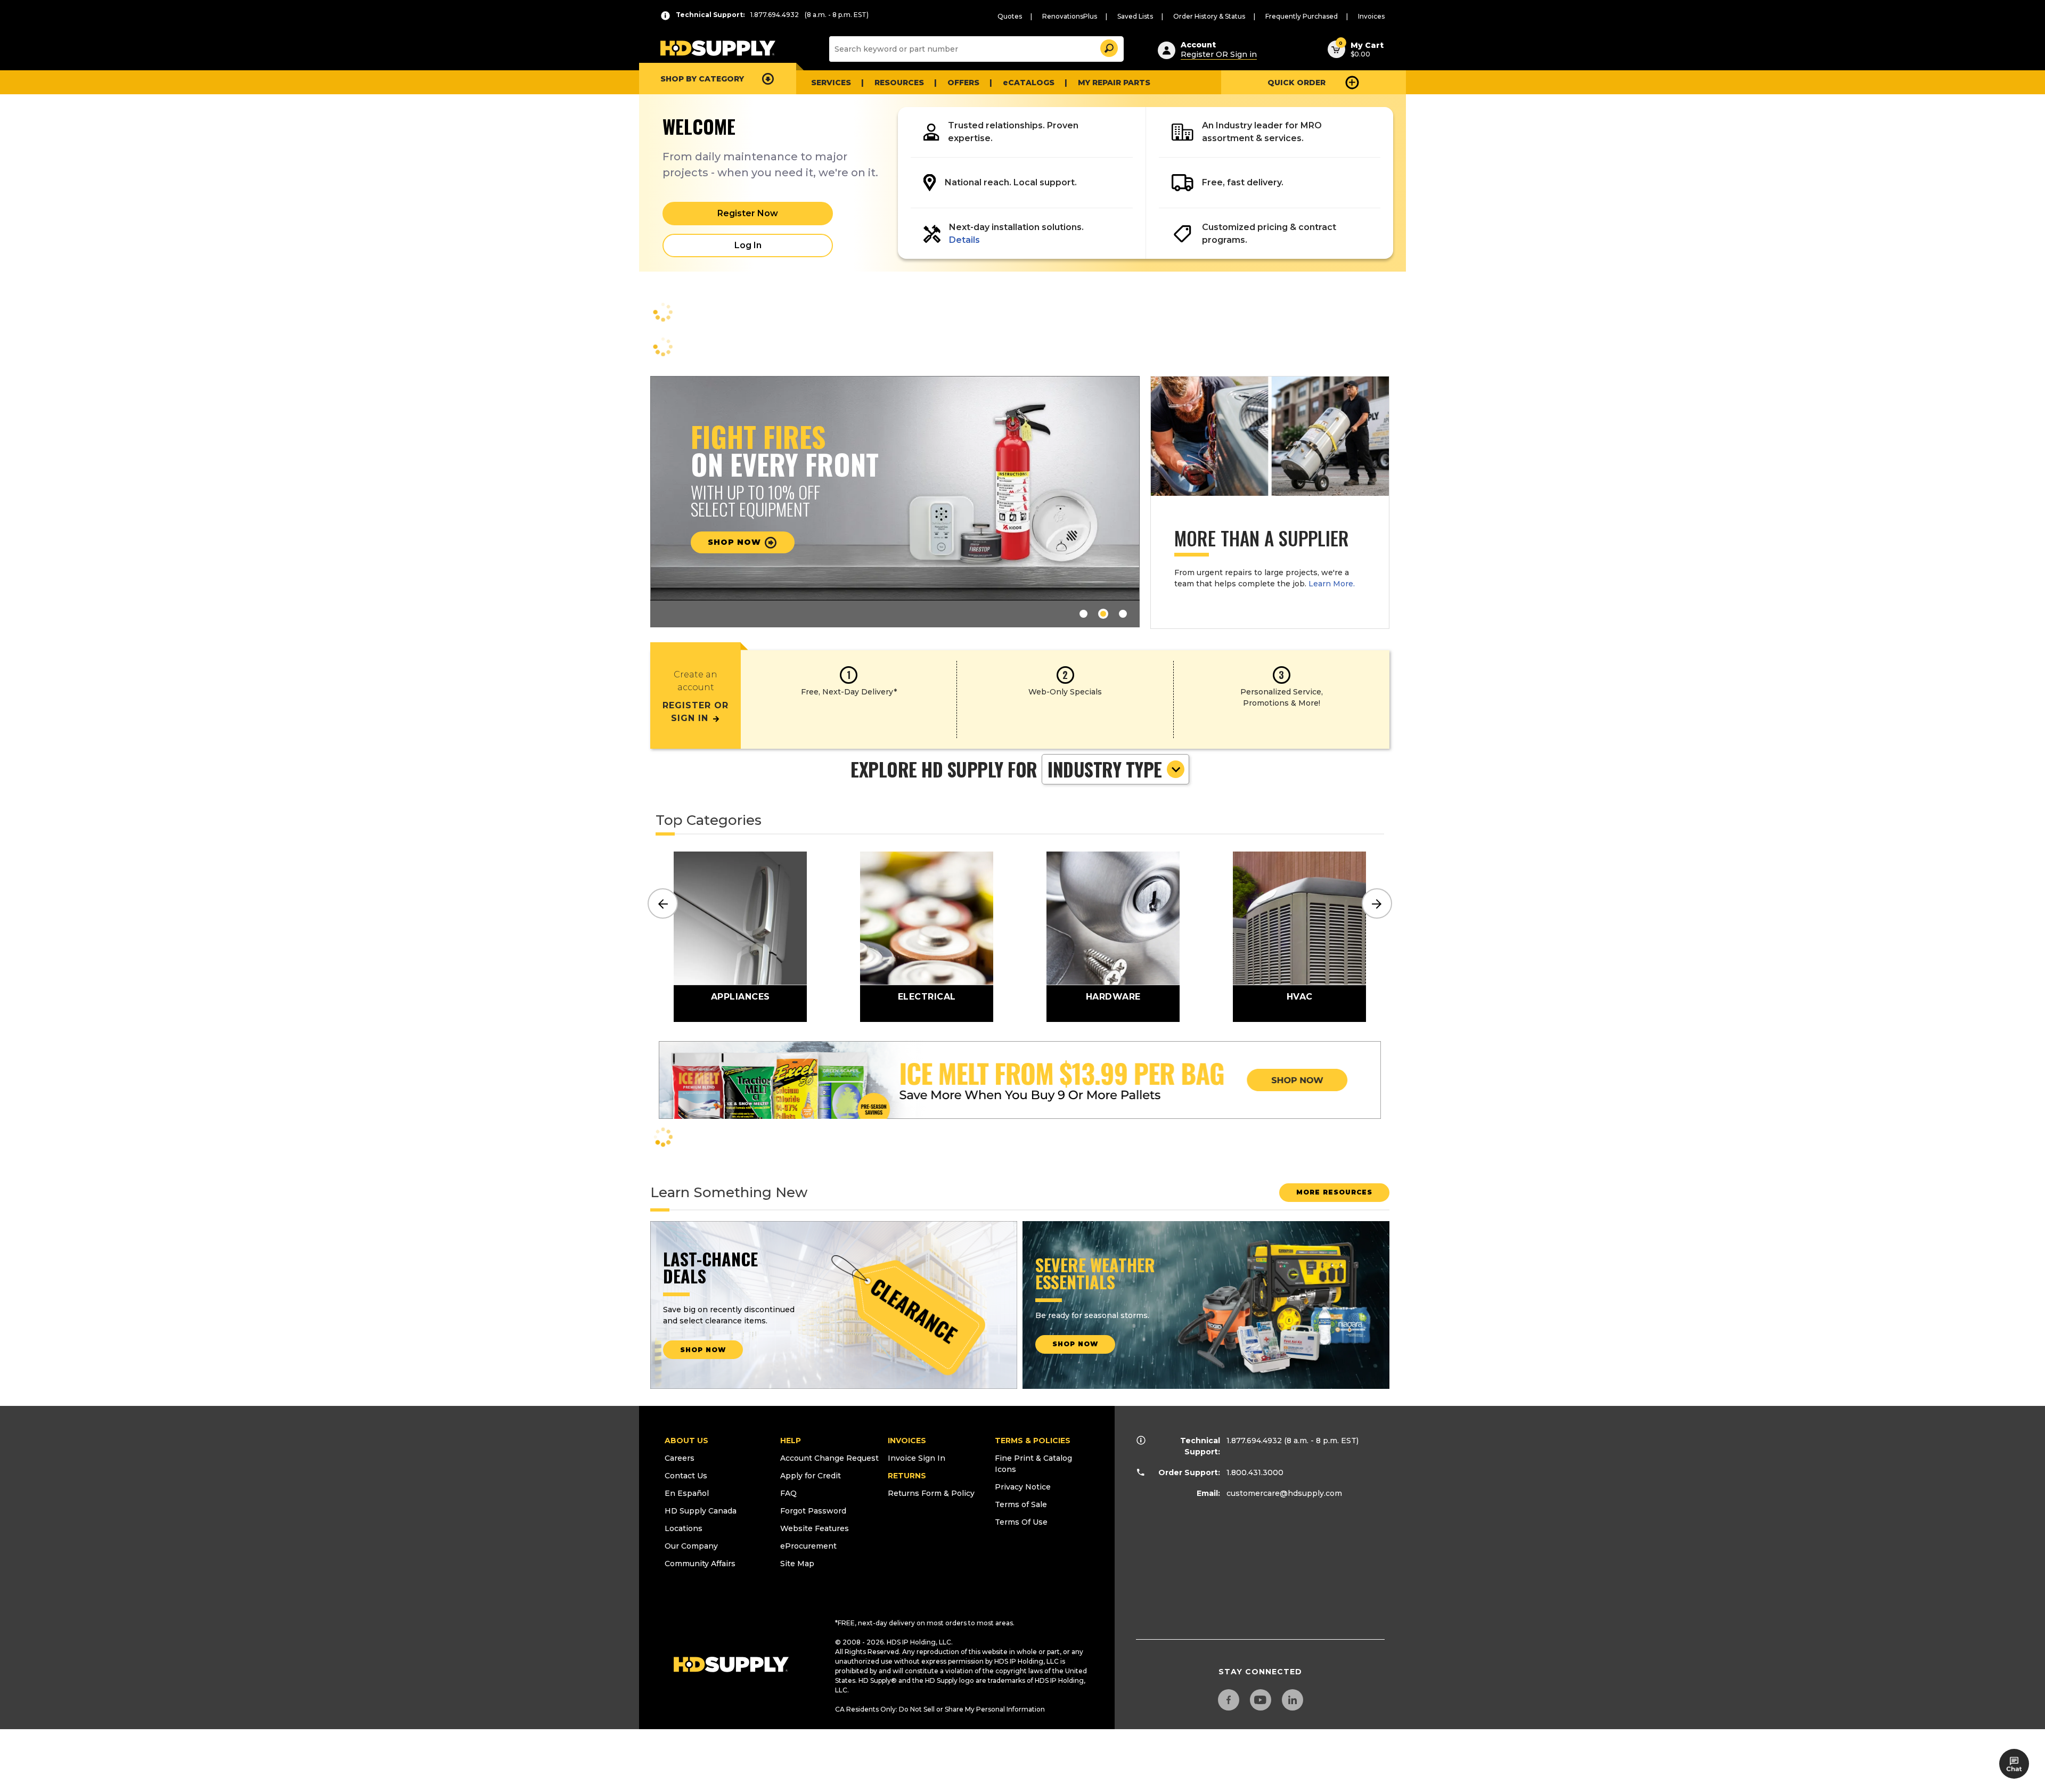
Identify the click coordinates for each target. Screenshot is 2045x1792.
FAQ (788, 1493)
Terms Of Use (1021, 1522)
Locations (684, 1528)
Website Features (815, 1528)
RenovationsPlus (1070, 16)
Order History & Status (1209, 16)
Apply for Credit (811, 1476)
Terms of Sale (1021, 1504)
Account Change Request (829, 1458)
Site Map (797, 1564)
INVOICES (907, 1441)
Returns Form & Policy (931, 1493)
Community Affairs (700, 1564)
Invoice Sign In (917, 1458)
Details (964, 240)
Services (831, 83)
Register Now (748, 213)
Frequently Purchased (1302, 16)
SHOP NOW (703, 1350)
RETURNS (907, 1476)
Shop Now (736, 542)
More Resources (1334, 1192)
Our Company (691, 1546)
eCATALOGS (1029, 83)
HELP (791, 1441)
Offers (963, 83)
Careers (680, 1458)
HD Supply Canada (701, 1511)
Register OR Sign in (1219, 54)
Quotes (1010, 16)
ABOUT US (686, 1441)
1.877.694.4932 (1254, 1441)
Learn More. (1332, 584)
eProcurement (808, 1546)
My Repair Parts (1114, 83)
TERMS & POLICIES (1033, 1441)
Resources (899, 83)
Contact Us (686, 1476)
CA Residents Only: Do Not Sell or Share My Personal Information (940, 1709)
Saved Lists (1135, 16)
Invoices (1371, 16)
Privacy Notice (1023, 1487)
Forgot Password (813, 1511)
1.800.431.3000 (1255, 1472)
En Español (687, 1493)
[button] (1108, 47)
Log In (748, 245)
